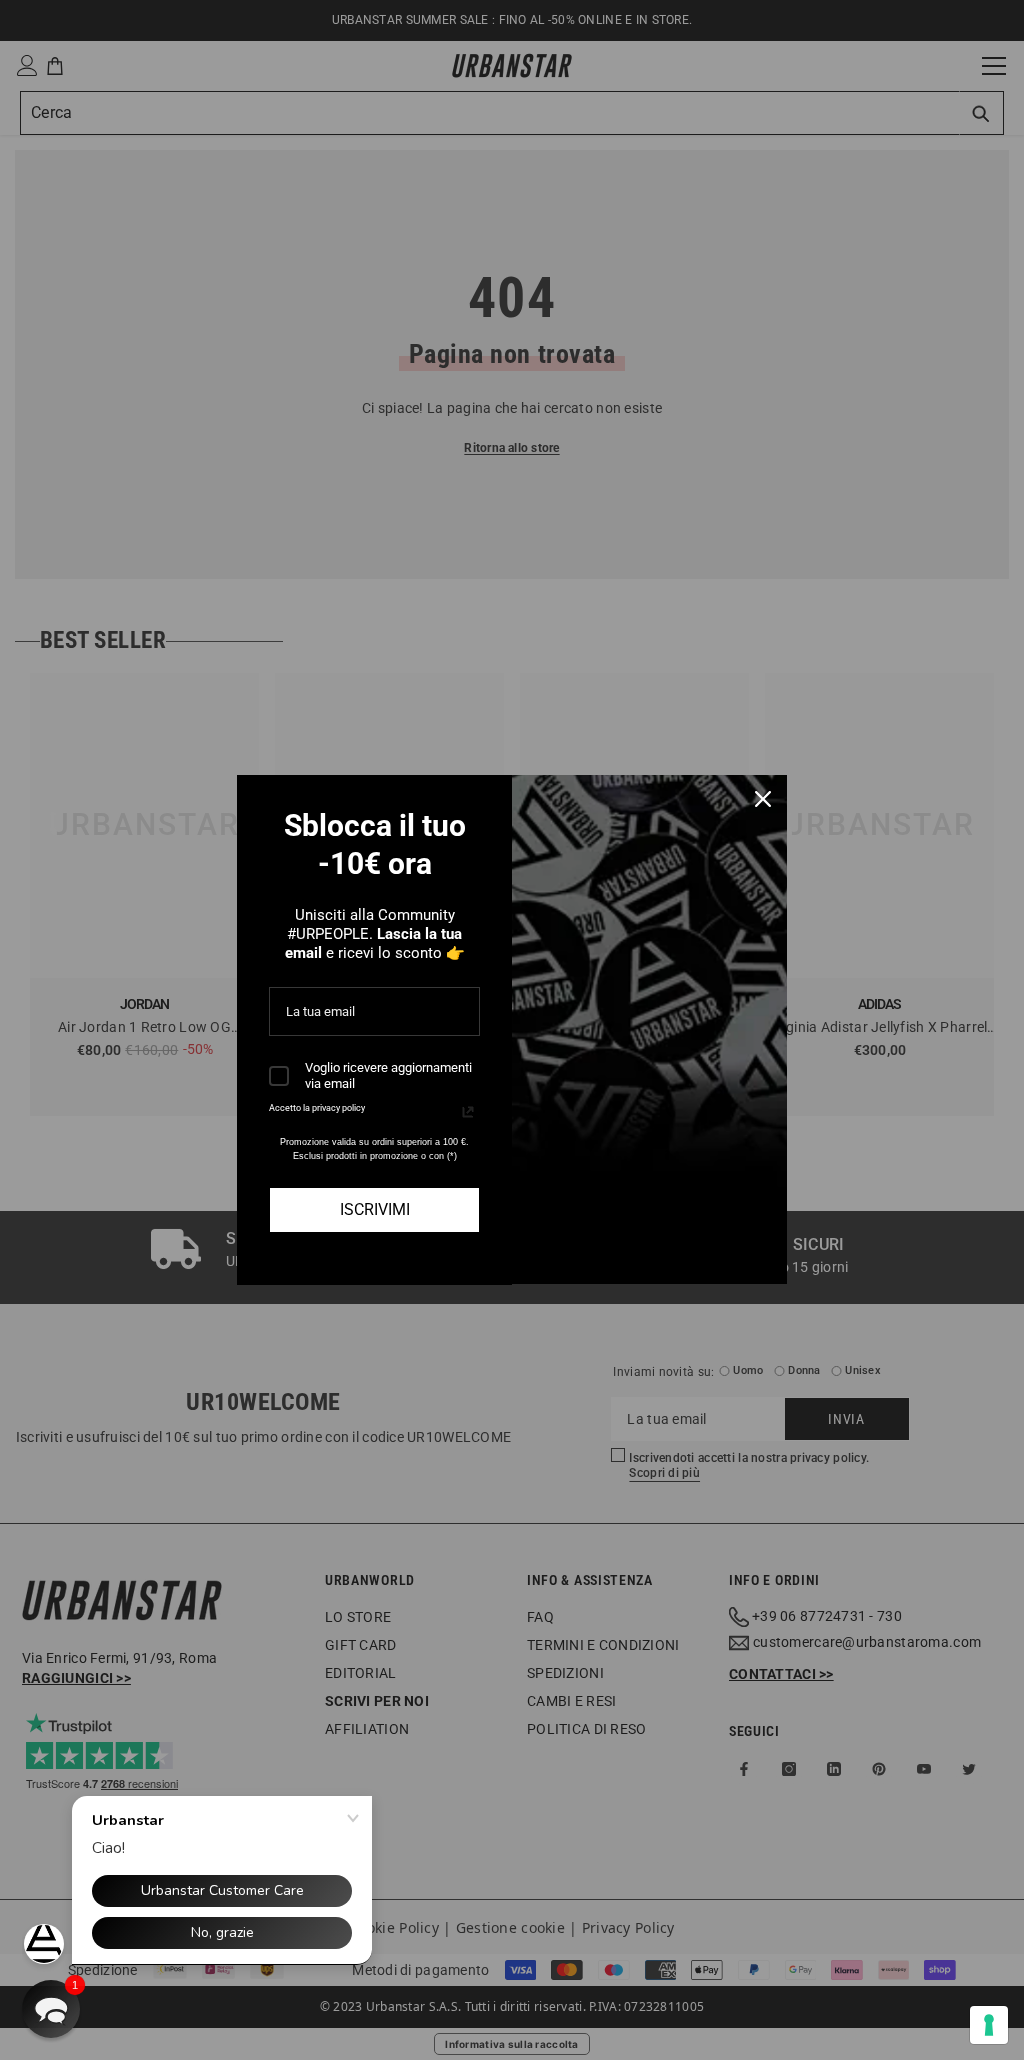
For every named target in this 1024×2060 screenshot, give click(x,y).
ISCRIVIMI (375, 1209)
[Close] (763, 799)
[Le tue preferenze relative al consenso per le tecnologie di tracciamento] (989, 2025)
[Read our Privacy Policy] (468, 1112)
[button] (51, 2009)
